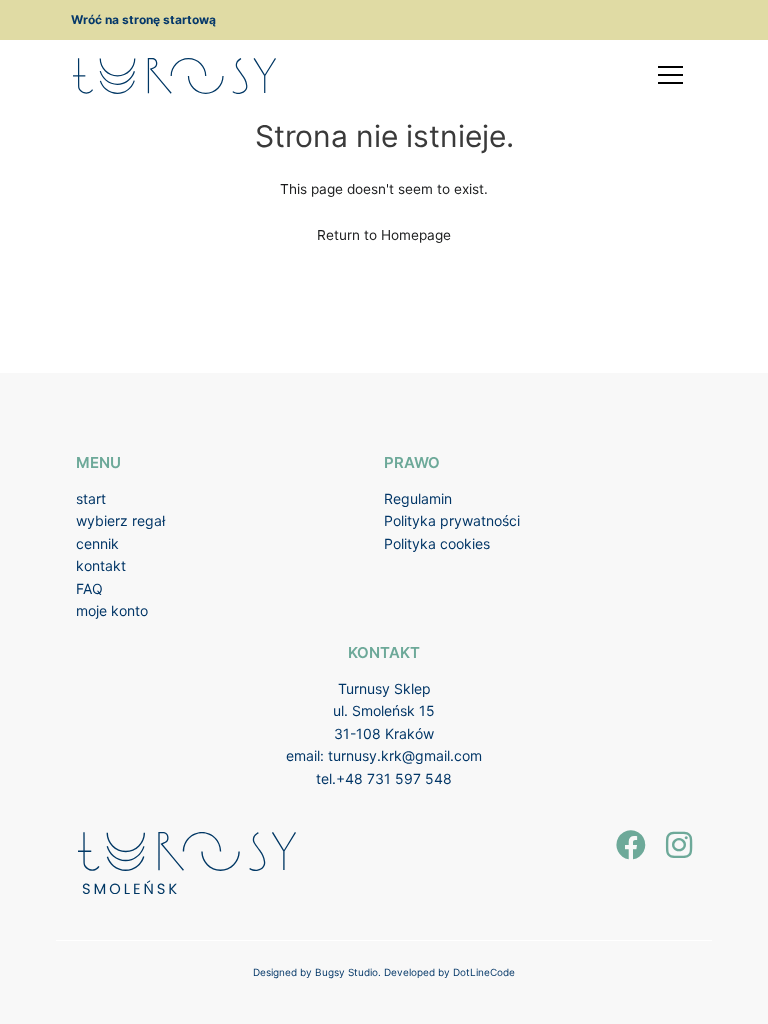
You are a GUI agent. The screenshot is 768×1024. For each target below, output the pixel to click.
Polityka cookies (437, 543)
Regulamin (418, 498)
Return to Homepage (384, 235)
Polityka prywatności (452, 520)
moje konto (112, 610)
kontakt (101, 565)
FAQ (89, 588)
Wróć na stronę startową (143, 19)
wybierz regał (120, 520)
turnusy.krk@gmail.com (405, 755)
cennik (97, 543)
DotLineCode (484, 972)
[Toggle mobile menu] (670, 75)
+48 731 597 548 (394, 778)
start (91, 498)
